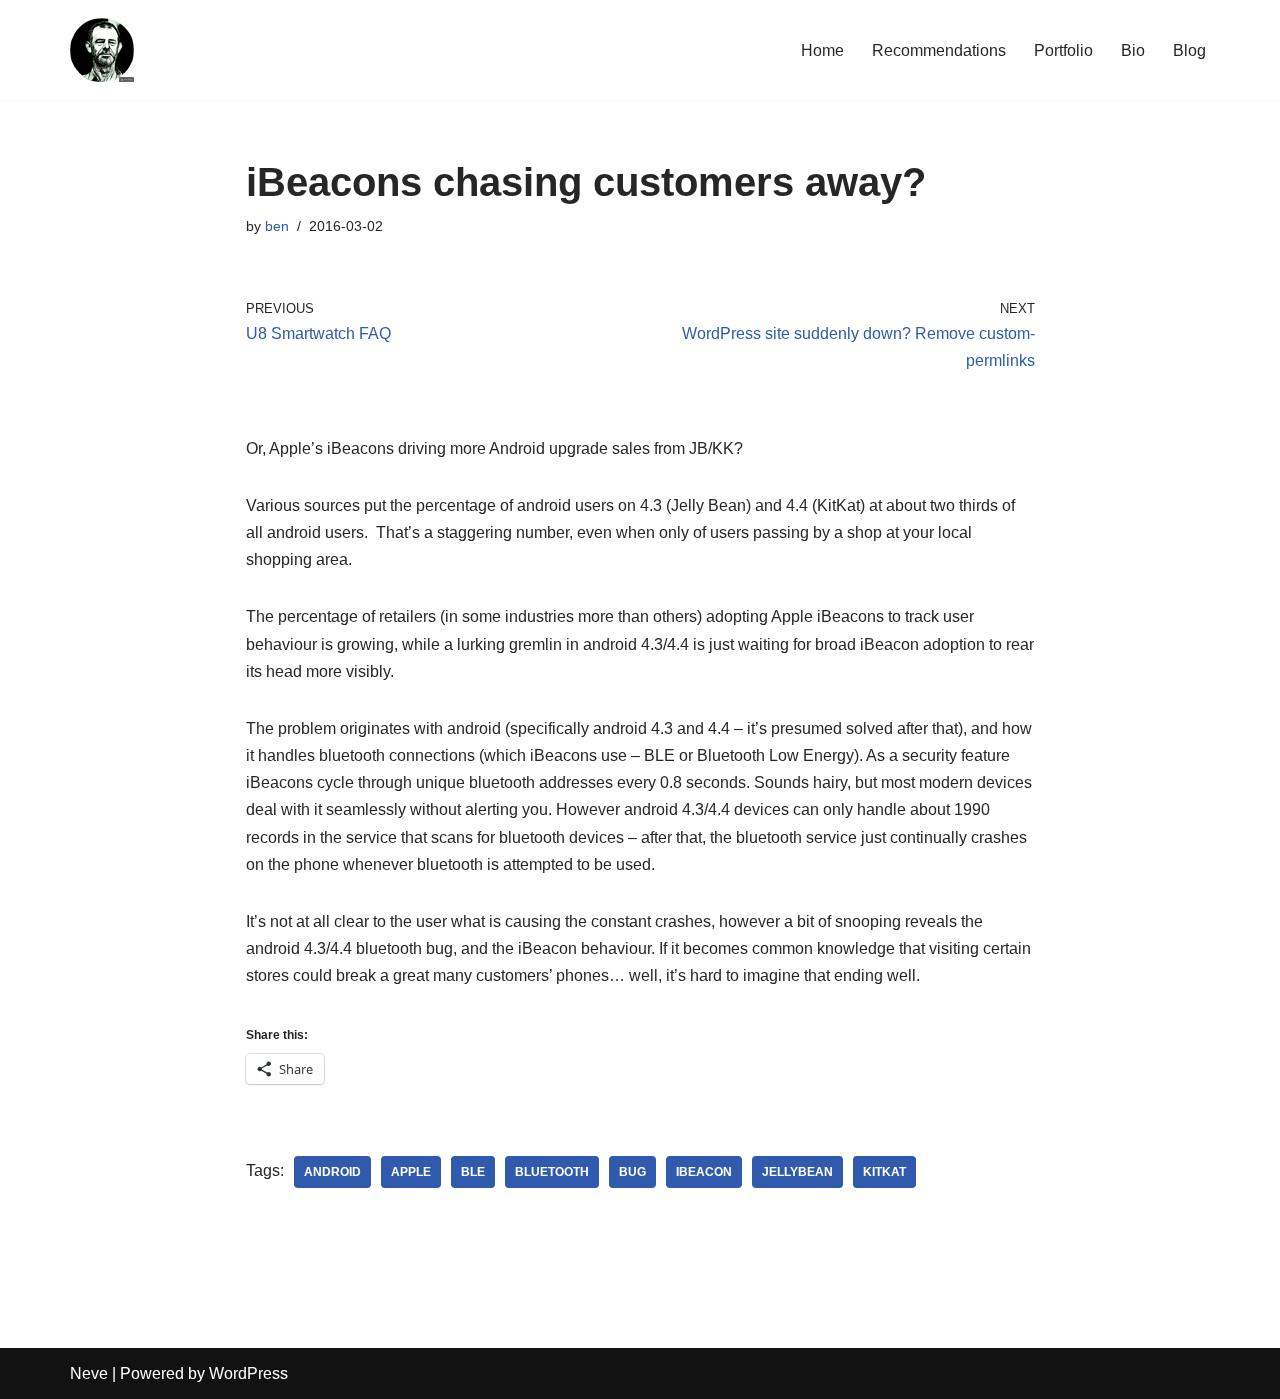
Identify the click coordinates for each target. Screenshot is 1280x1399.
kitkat (884, 1172)
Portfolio (1063, 50)
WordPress (248, 1373)
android (332, 1172)
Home (822, 50)
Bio (1133, 50)
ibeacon (704, 1172)
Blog (1189, 50)
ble (473, 1172)
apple (411, 1172)
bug (632, 1172)
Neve (89, 1373)
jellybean (797, 1172)
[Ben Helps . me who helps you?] (102, 50)
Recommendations (939, 50)
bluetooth (552, 1172)
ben (277, 226)
